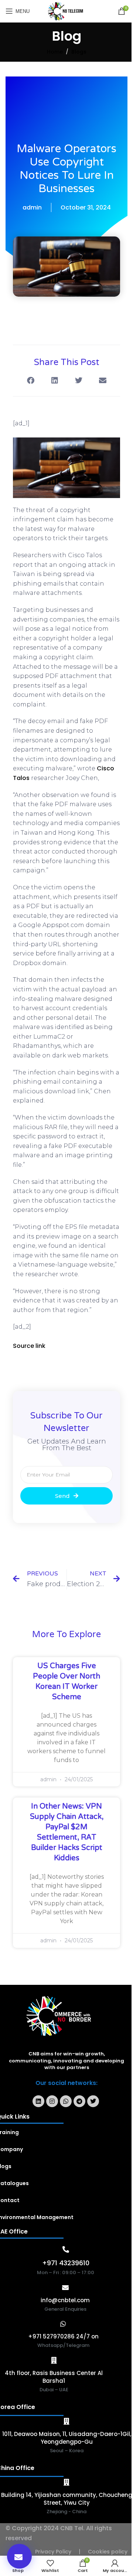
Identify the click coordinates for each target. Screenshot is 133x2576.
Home (55, 52)
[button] (19, 2556)
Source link (29, 1346)
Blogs (79, 52)
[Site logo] (67, 11)
